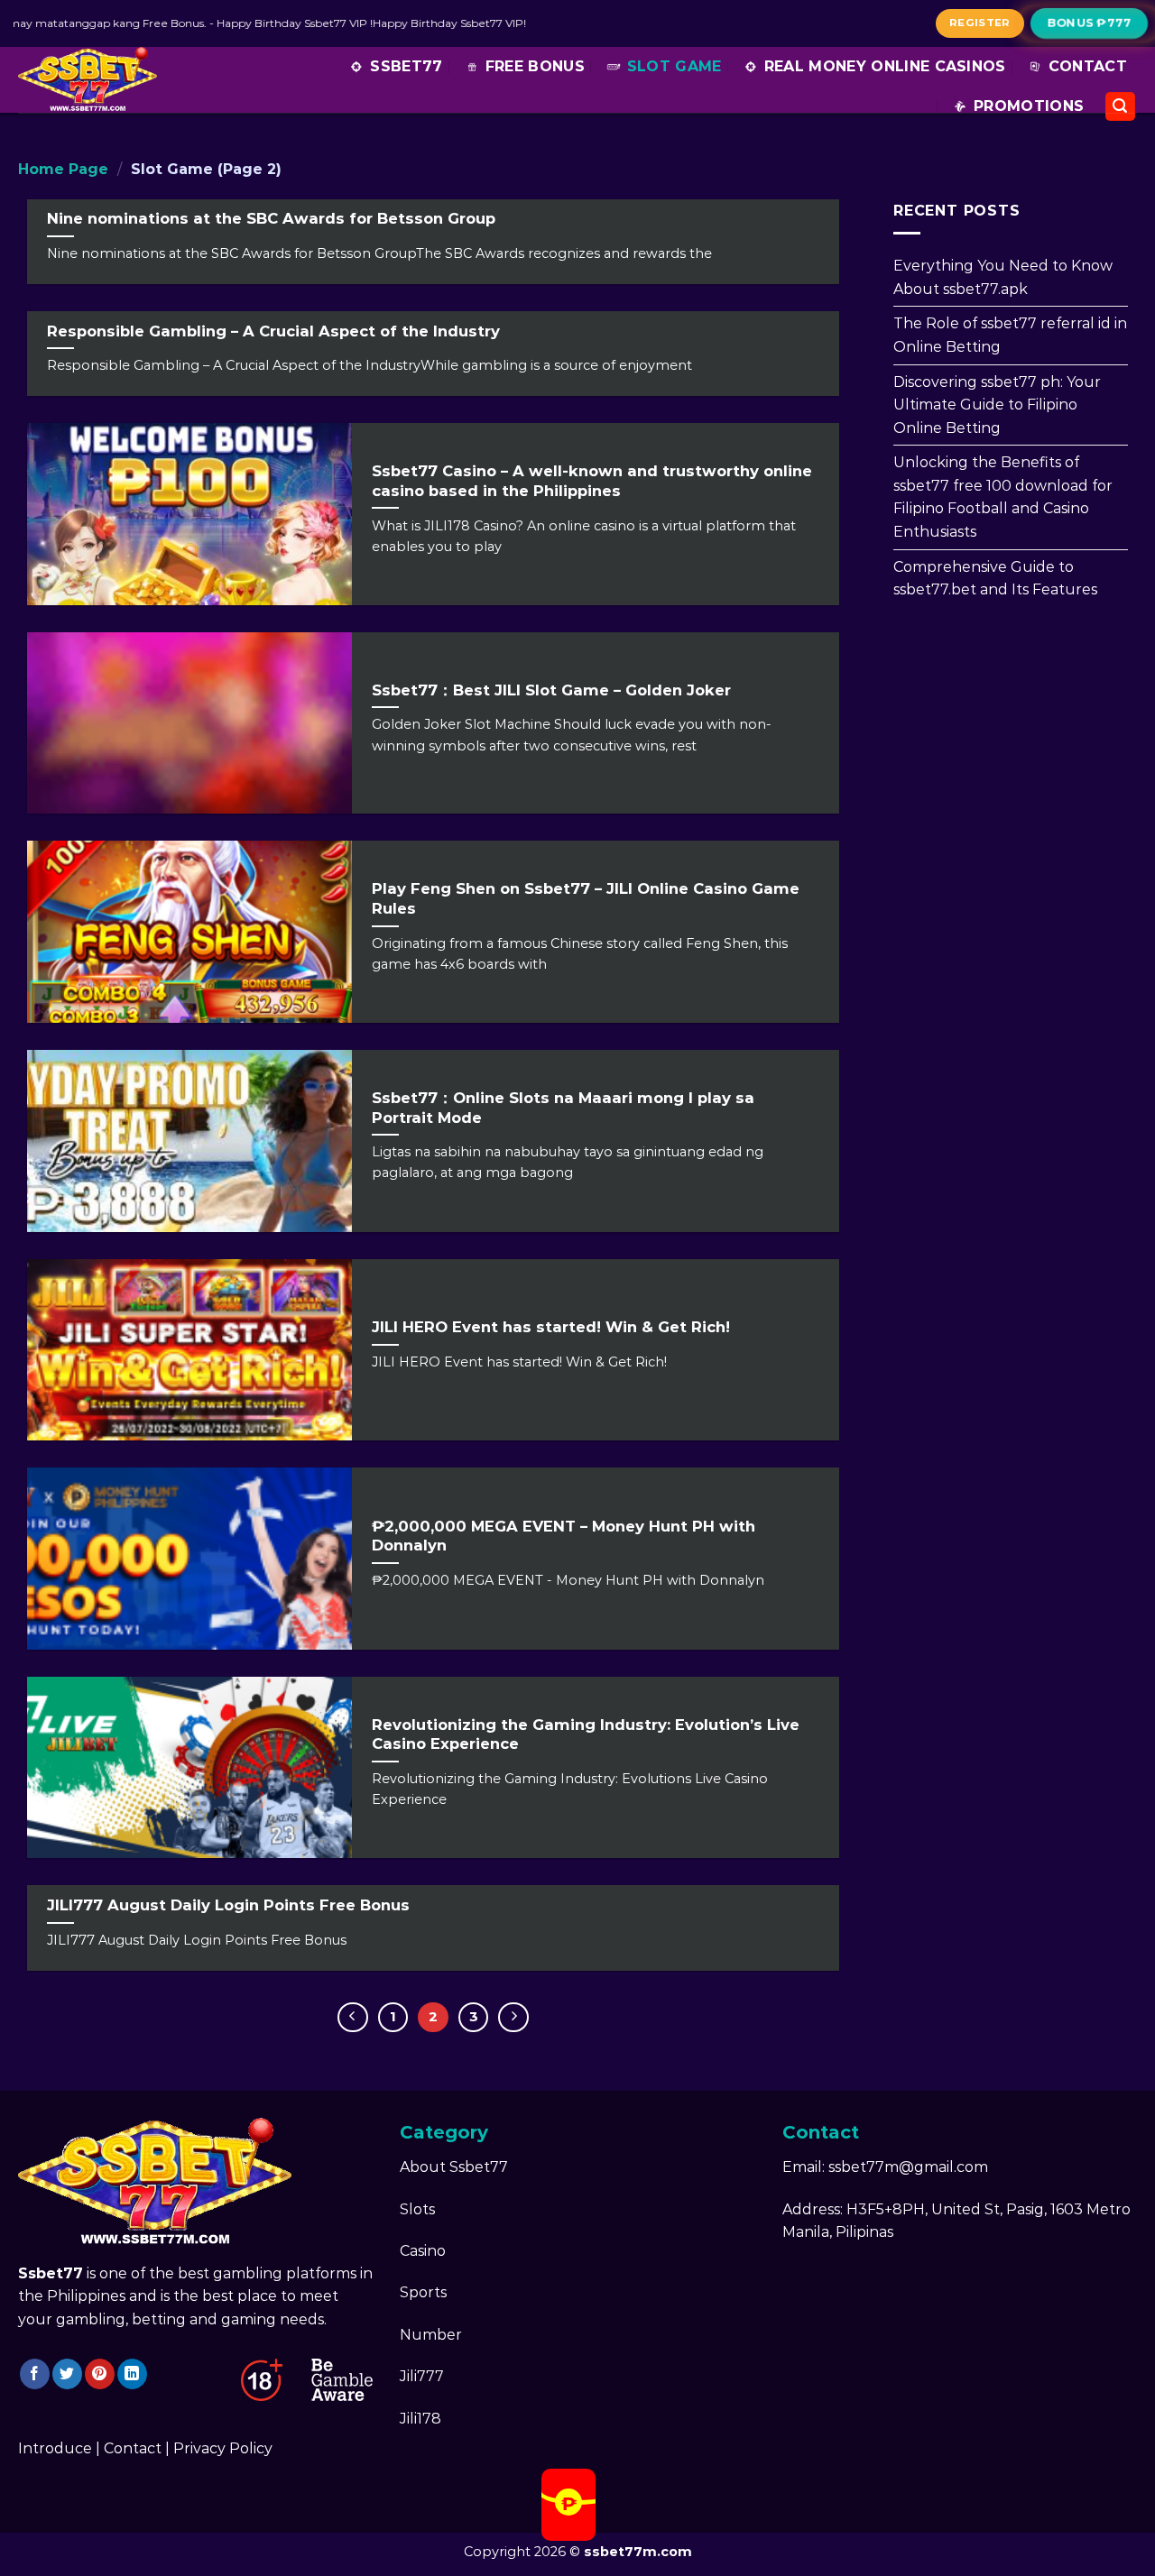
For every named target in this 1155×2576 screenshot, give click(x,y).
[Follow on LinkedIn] (132, 2374)
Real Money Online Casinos (885, 66)
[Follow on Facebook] (35, 2374)
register (980, 23)
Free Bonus (535, 66)
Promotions (1029, 106)
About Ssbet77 (454, 2167)
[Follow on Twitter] (67, 2374)
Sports (423, 2292)
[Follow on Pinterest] (100, 2374)
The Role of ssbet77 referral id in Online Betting (1010, 335)
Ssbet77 (406, 66)
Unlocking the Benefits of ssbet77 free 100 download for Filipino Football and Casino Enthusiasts (1003, 497)
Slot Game (675, 66)
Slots (417, 2209)
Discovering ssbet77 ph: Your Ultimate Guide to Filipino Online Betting (997, 404)
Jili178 (420, 2419)
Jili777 (422, 2376)
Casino (423, 2251)
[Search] (1121, 107)
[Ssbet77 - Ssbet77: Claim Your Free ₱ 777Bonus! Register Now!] (95, 80)
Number (431, 2335)
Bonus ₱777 (1090, 23)
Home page (63, 169)
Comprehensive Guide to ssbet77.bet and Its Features (995, 578)
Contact (1088, 66)
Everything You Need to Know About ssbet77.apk (1003, 277)
